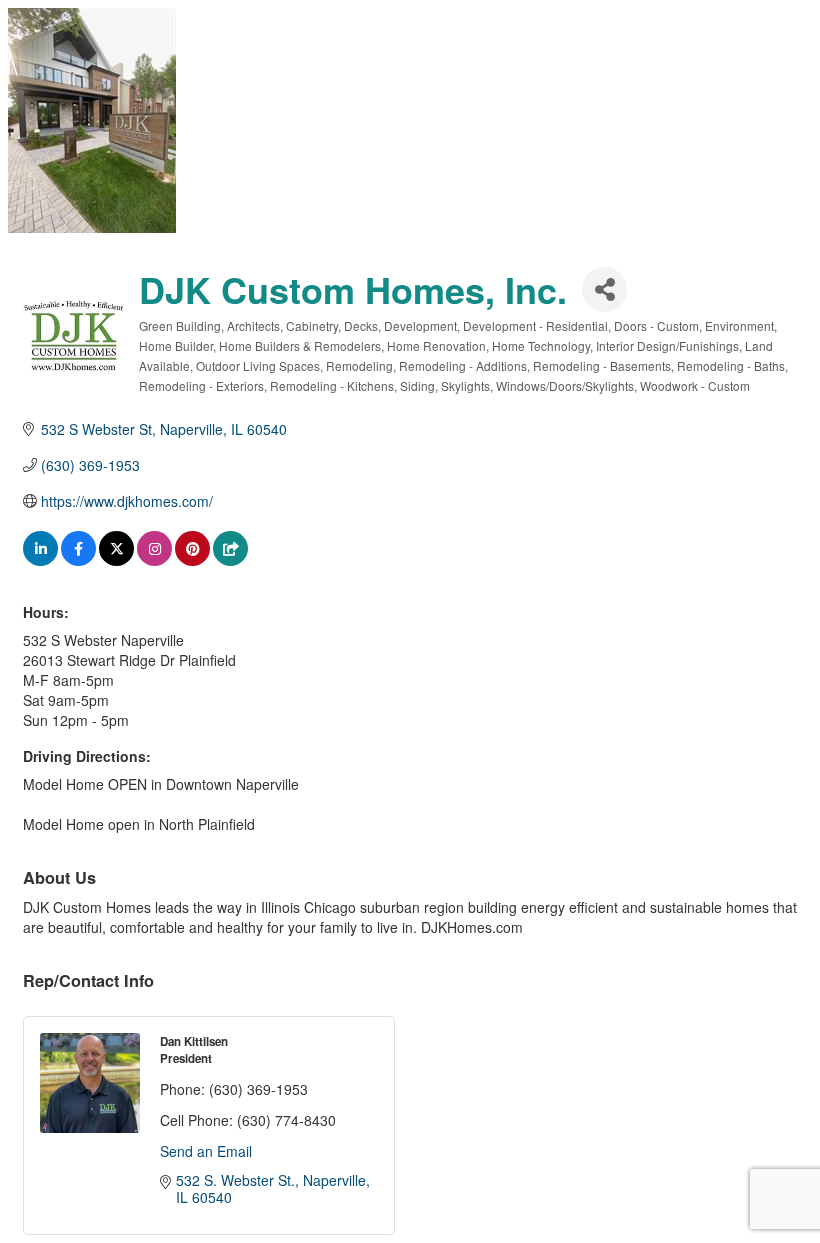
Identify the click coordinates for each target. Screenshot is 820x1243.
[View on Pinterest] (192, 560)
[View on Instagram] (154, 560)
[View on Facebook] (78, 560)
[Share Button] (604, 289)
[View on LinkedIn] (40, 560)
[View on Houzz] (230, 560)
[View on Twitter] (116, 560)
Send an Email (206, 1151)
